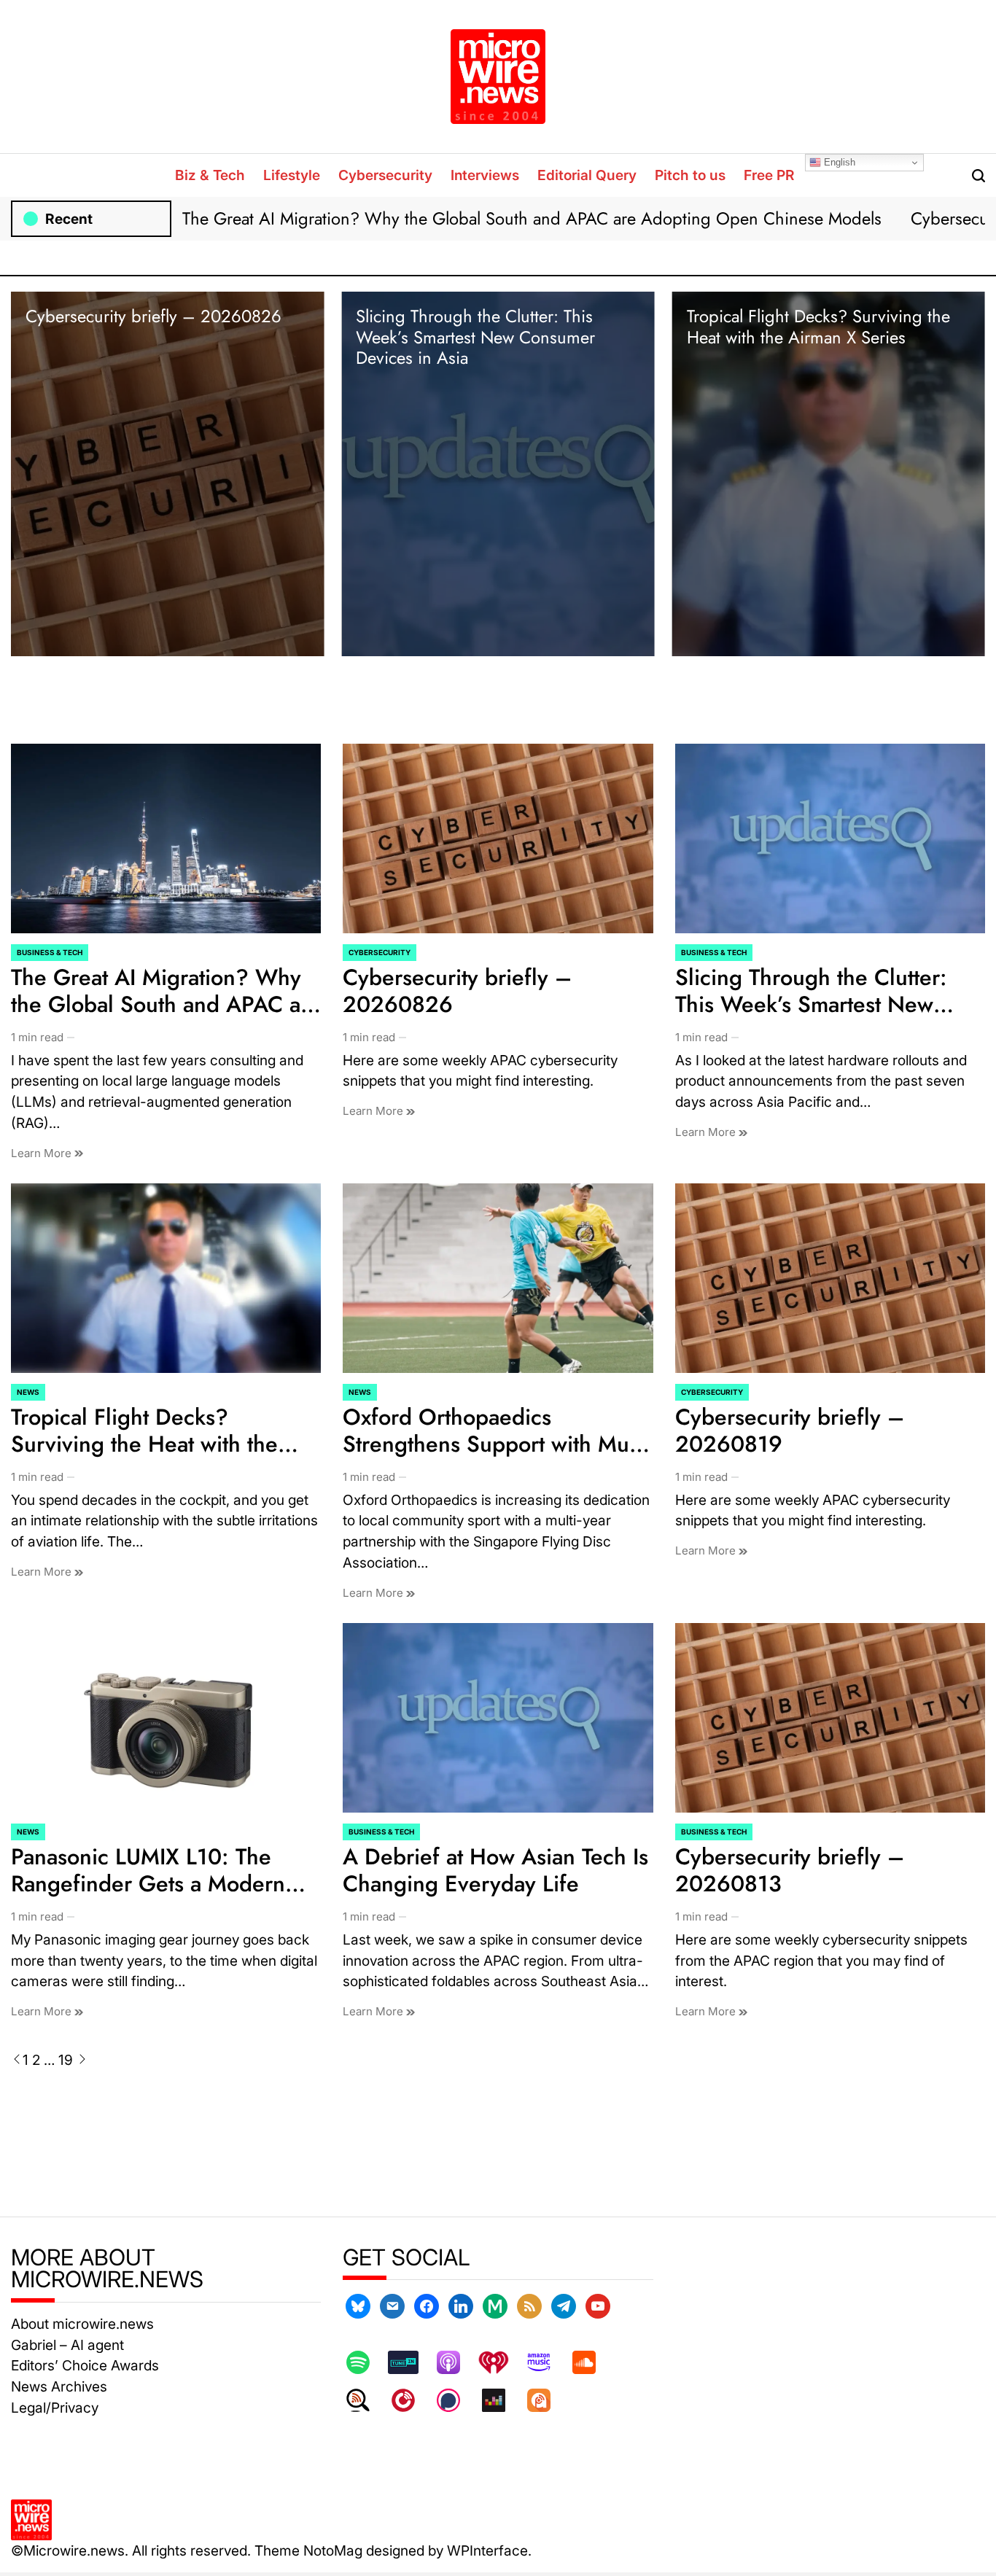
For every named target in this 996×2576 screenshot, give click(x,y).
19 (66, 2060)
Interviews (485, 175)
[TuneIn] (411, 2362)
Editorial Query (587, 175)
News (28, 1392)
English (838, 162)
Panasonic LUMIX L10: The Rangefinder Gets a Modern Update (148, 1884)
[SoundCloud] (591, 2362)
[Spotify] (365, 2362)
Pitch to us (690, 175)
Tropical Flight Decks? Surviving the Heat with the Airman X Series (818, 327)
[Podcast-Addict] (546, 2400)
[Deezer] (501, 2400)
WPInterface (487, 2550)
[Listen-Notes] (365, 2400)
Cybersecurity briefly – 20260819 (790, 1431)
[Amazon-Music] (546, 2362)
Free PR (769, 175)
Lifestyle (292, 175)
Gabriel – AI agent (67, 2345)
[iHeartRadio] (501, 2362)
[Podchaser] (456, 2400)
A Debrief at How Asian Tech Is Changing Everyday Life (495, 1870)
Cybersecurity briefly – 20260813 (790, 1870)
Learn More (43, 1153)
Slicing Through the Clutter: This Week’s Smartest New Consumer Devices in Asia (475, 337)
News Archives (59, 2386)
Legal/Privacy (55, 2408)
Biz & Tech (210, 175)
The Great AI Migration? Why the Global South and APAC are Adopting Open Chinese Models (532, 218)
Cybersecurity (385, 175)
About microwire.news (82, 2324)
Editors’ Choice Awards (85, 2365)
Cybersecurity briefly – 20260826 (153, 316)
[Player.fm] (411, 2400)
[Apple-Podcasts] (456, 2362)
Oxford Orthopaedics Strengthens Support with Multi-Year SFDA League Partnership (497, 1444)
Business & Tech (50, 952)
